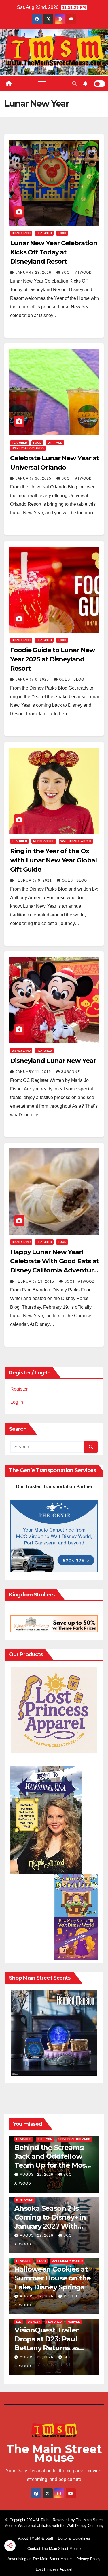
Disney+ (34, 2322)
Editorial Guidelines (74, 2538)
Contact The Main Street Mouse (54, 2549)
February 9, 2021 (34, 880)
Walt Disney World (76, 841)
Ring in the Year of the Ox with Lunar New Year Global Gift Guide (53, 860)
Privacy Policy (88, 2559)
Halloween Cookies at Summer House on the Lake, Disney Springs (53, 2278)
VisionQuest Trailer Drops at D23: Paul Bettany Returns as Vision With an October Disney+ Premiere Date (54, 2348)
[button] (74, 83)
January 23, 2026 (34, 273)
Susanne (71, 1072)
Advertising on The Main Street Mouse (40, 2559)
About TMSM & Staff (36, 2538)
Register (19, 1389)
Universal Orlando (28, 448)
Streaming (25, 2200)
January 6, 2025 (33, 679)
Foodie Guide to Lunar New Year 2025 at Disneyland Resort (53, 659)
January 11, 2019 (34, 1072)
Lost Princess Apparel (54, 2569)
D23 (19, 2322)
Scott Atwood (77, 273)
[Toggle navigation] (42, 84)
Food (62, 233)
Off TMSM (55, 443)
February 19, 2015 (35, 1281)
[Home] (9, 84)
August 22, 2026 (37, 2175)
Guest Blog (72, 679)
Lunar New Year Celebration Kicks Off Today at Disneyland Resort (54, 252)
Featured (44, 233)
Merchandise (44, 841)
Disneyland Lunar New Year (53, 1061)
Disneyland (21, 233)
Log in (17, 1402)
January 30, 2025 (34, 478)
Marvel (74, 2322)
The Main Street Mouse (54, 2453)
